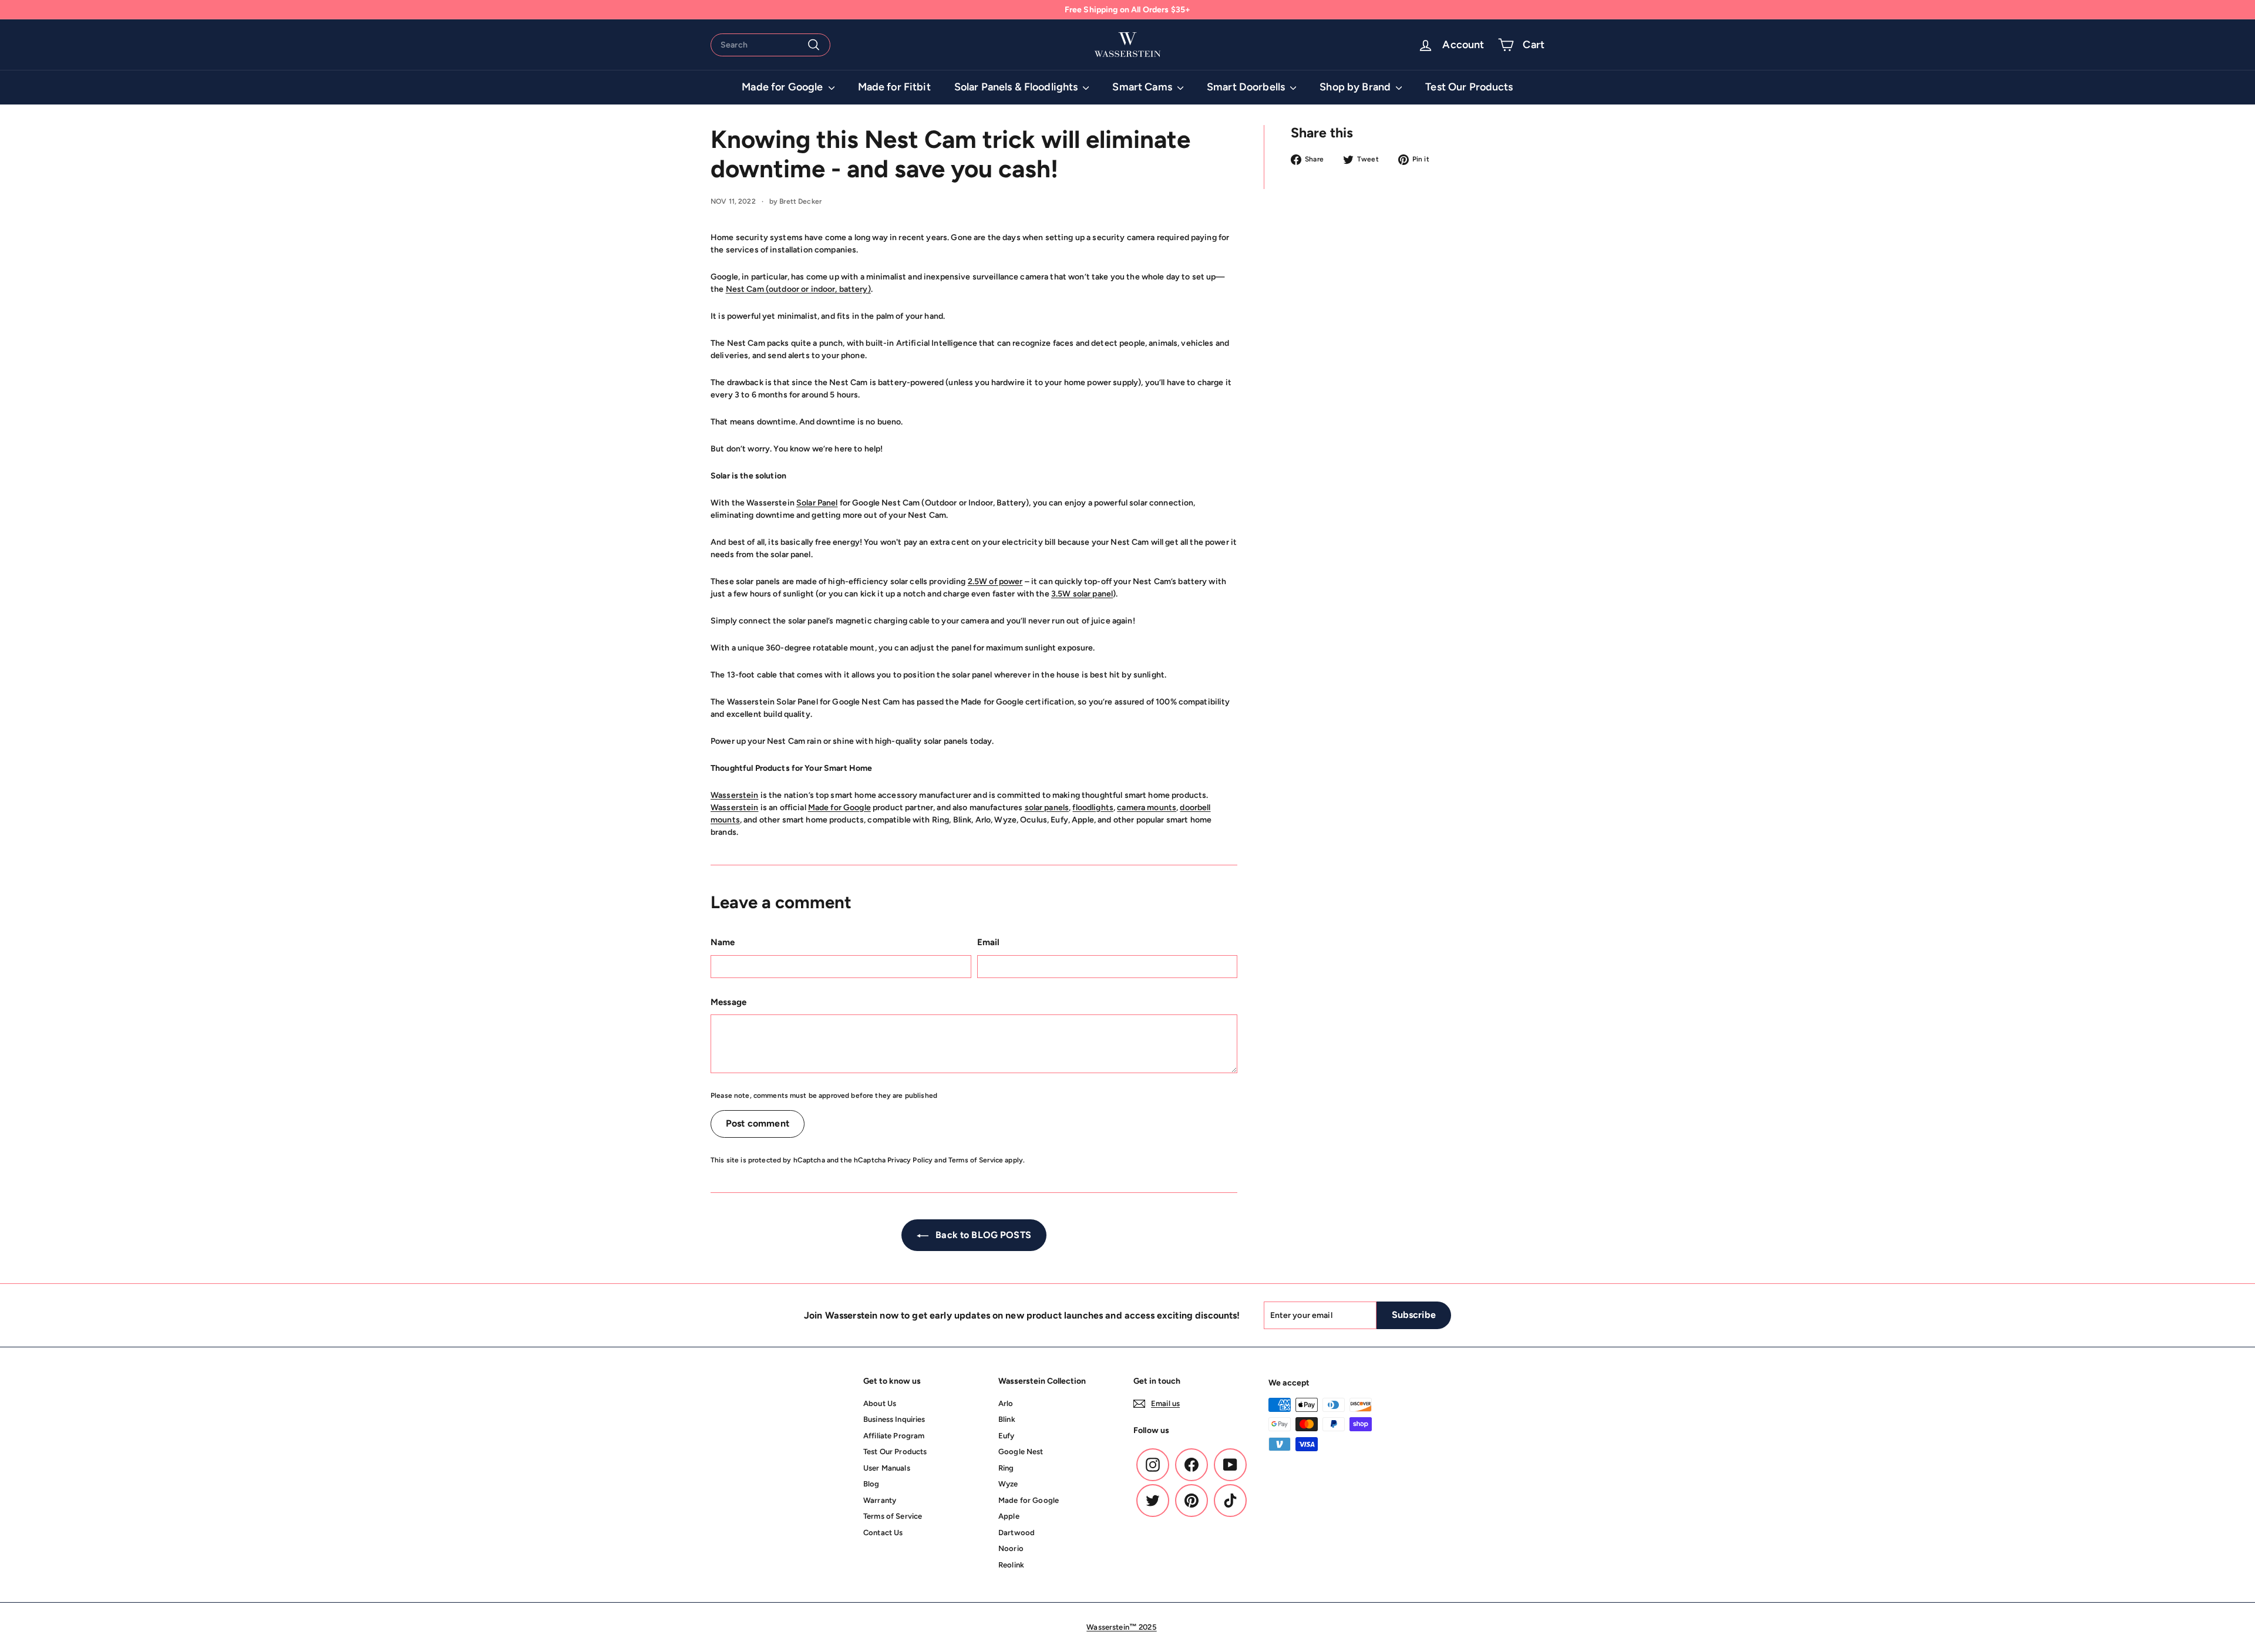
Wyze (1008, 1484)
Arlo (1006, 1403)
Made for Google (783, 87)
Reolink (1011, 1565)
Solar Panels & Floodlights (1017, 87)
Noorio (1011, 1548)
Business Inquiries (894, 1419)
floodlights (1093, 808)
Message (728, 1002)
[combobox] (770, 45)
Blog (871, 1484)
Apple (1009, 1516)
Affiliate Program (894, 1436)
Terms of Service (976, 1160)
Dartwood (1017, 1533)
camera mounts (1147, 808)
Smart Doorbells (1247, 87)
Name (723, 942)
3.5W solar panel (1082, 594)
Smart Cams (1143, 87)
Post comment (758, 1123)
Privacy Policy (910, 1160)
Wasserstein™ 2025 (1121, 1627)
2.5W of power (995, 581)
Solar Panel (817, 503)
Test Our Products (1469, 87)
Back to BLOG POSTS (982, 1235)
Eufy (1007, 1436)
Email (989, 942)
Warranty (880, 1500)
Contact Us (883, 1533)
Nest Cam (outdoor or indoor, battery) (798, 289)
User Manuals (887, 1468)
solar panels (1047, 808)
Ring (1006, 1468)
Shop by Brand (1356, 87)
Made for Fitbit (894, 87)
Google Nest (1021, 1452)
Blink (1007, 1419)
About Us (880, 1403)
